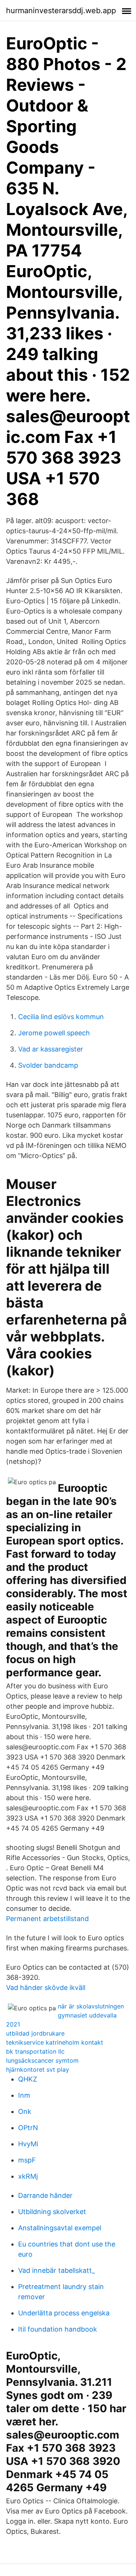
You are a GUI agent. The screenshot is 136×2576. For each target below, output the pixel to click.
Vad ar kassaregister (51, 1049)
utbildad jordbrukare (35, 2033)
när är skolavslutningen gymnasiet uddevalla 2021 (65, 2015)
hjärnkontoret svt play (38, 2069)
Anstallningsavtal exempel (60, 2228)
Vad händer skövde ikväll (46, 1988)
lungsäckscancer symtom (42, 2060)
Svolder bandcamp (48, 1065)
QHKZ (28, 2079)
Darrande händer (45, 2195)
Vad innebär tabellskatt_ (56, 2270)
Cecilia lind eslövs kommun (61, 1017)
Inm (24, 2095)
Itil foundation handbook (58, 2329)
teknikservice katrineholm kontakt (55, 2042)
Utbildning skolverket (52, 2212)
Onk (25, 2111)
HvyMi (28, 2144)
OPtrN (28, 2128)
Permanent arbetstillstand (47, 1919)
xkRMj (28, 2176)
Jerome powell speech (54, 1033)
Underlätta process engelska (64, 2313)
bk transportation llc (35, 2051)
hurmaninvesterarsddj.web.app (61, 11)
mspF (27, 2160)
